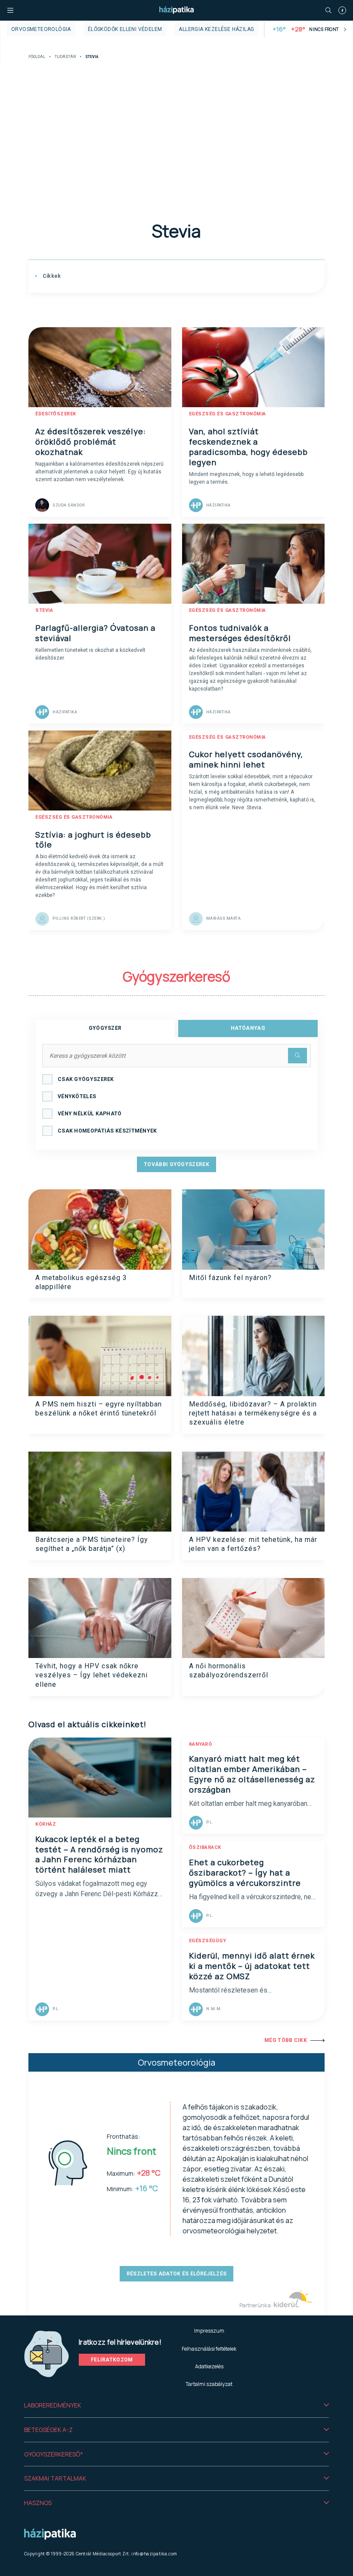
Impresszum (209, 2331)
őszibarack (205, 1847)
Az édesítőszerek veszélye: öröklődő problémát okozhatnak (91, 442)
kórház (46, 1824)
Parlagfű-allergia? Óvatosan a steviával (95, 633)
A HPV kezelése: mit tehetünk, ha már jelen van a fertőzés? (253, 1544)
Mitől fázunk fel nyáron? (230, 1278)
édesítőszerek (56, 414)
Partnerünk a (255, 2305)
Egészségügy (208, 1941)
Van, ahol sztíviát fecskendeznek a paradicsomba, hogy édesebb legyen (248, 447)
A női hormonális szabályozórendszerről (229, 1670)
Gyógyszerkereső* (54, 2454)
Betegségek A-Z (48, 2430)
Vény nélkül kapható (90, 1114)
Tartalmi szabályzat (209, 2384)
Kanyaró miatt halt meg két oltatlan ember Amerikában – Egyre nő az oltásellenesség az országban (252, 1774)
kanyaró (201, 1744)
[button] (176, 2405)
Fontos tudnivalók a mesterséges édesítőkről (240, 633)
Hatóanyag (248, 1028)
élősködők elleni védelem (125, 29)
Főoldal (37, 57)
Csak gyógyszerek (86, 1079)
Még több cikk (286, 2040)
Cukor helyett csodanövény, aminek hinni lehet (246, 759)
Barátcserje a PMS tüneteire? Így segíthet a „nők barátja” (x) (92, 1544)
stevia (44, 610)
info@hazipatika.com (154, 2554)
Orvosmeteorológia (41, 29)
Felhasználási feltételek (209, 2349)
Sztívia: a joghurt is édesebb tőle (93, 840)
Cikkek (51, 276)
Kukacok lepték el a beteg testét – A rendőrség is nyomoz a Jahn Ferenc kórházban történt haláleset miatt (99, 1854)
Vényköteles (77, 1096)
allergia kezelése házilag (216, 29)
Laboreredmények (53, 2405)
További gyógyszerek (176, 1164)
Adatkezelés (209, 2366)
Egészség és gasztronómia (228, 414)
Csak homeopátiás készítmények (107, 1131)
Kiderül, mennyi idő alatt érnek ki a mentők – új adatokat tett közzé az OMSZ (252, 1966)
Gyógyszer (105, 1028)
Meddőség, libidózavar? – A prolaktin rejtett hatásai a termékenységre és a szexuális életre (253, 1413)
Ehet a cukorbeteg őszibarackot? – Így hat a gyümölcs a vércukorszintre (245, 1873)
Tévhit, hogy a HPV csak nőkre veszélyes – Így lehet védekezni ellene (91, 1675)
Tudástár (65, 57)
